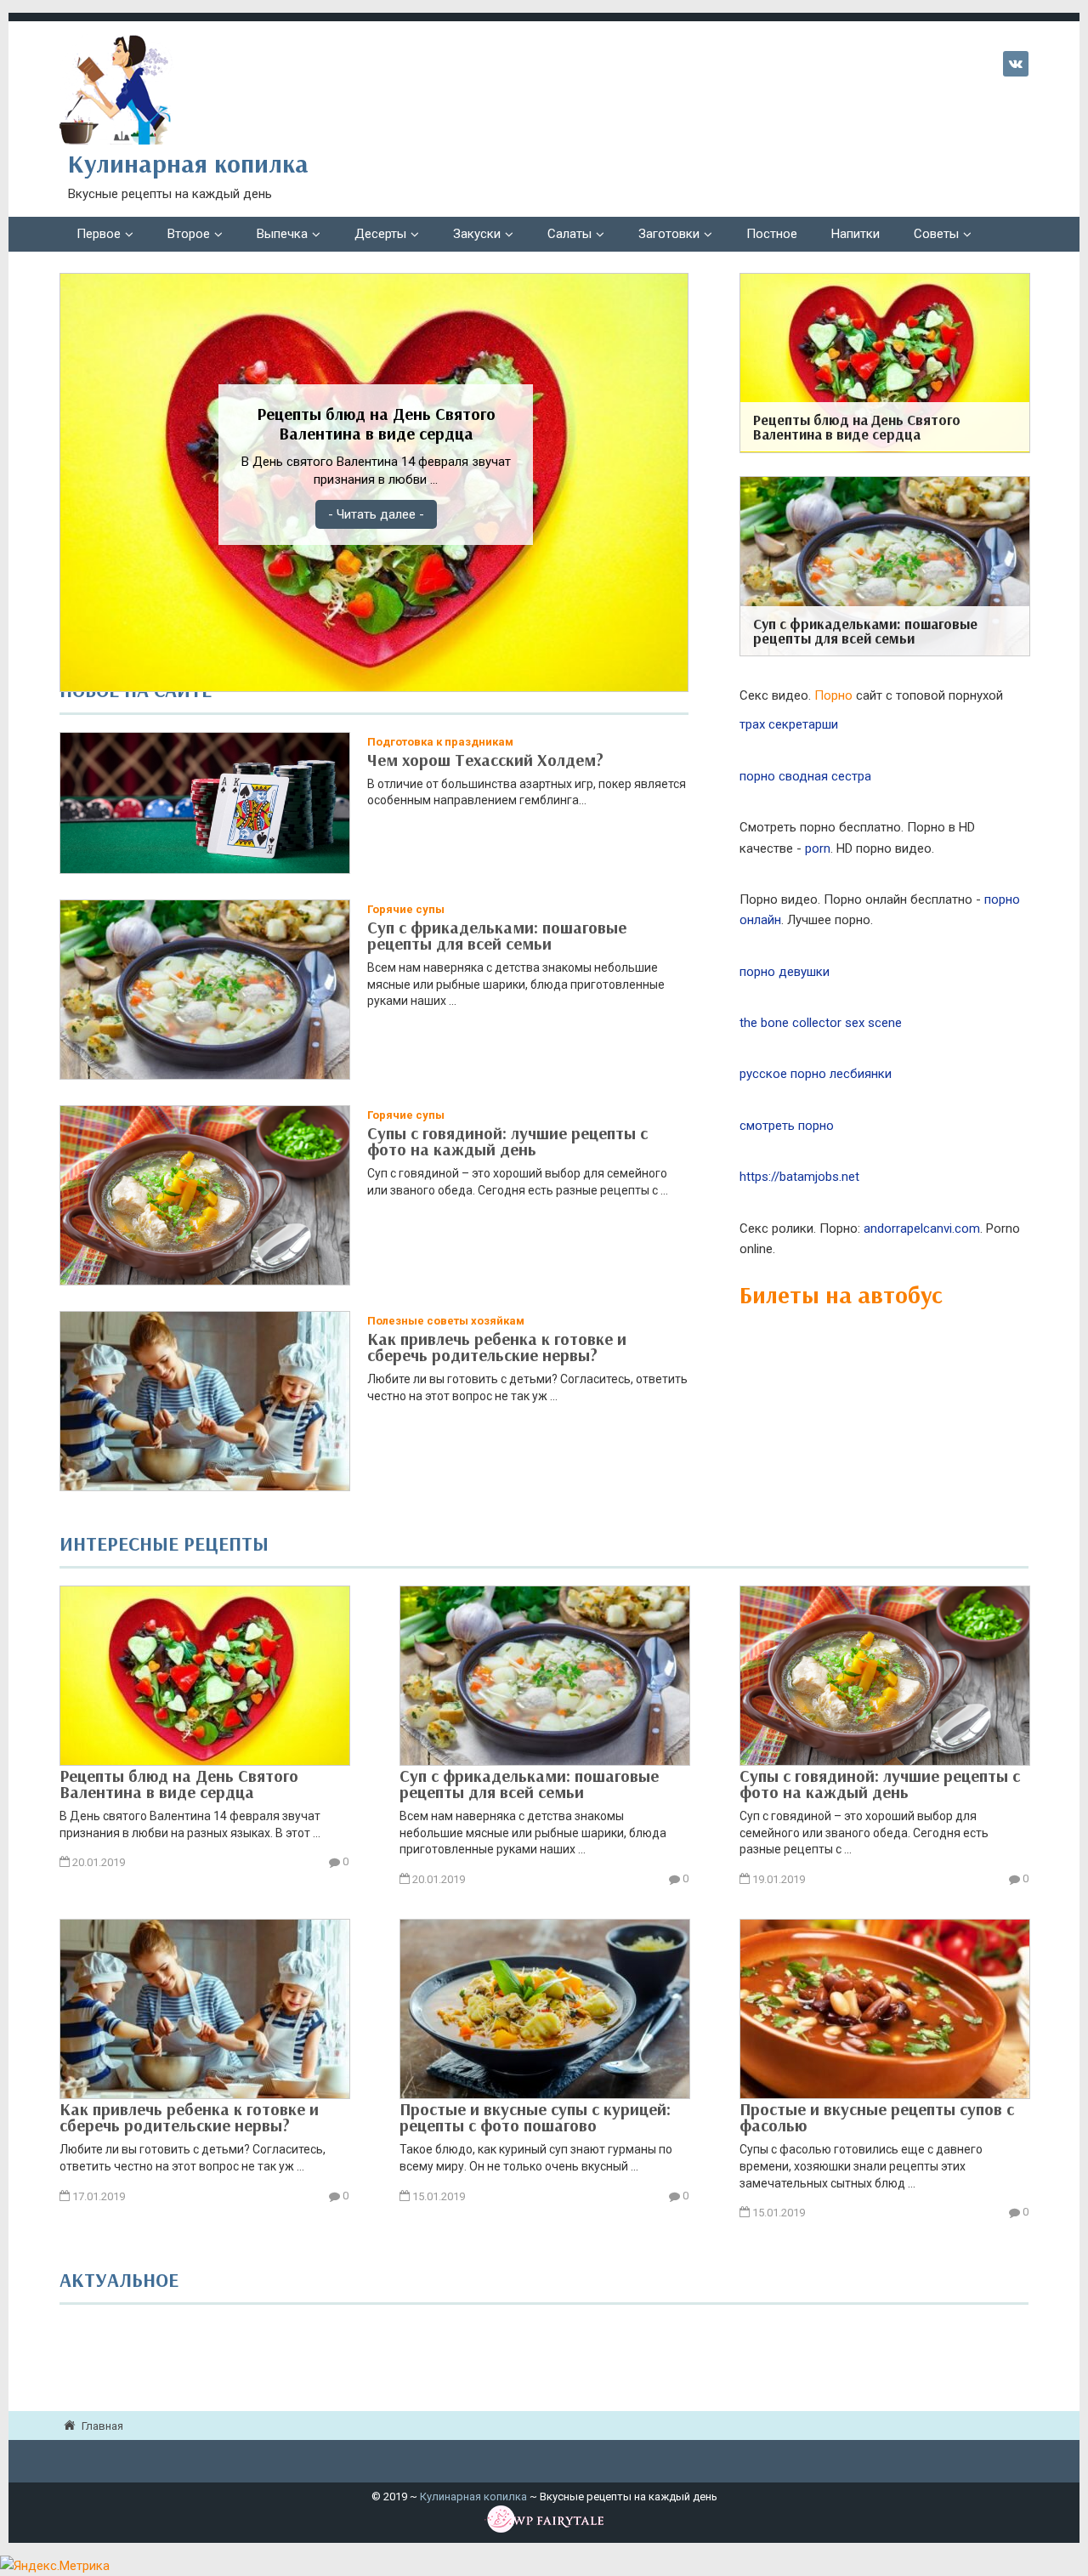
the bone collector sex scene (821, 1023)
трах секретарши (789, 724)
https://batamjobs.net (799, 1177)
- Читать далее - (376, 514)
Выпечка (282, 234)
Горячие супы (406, 909)
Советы (936, 234)
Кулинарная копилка (473, 2497)
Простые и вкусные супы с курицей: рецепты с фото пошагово (535, 2116)
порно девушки (785, 972)
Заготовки (669, 234)
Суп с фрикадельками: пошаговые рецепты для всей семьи (497, 935)
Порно (833, 695)
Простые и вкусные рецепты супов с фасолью (877, 2116)
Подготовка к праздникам (440, 742)
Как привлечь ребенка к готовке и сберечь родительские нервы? (497, 1347)
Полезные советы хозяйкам (446, 1321)
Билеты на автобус (841, 1294)
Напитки (856, 234)
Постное (772, 234)
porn (818, 848)
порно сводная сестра (805, 776)
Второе (189, 234)
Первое (99, 234)
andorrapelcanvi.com (922, 1228)
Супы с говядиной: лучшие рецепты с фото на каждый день (507, 1141)
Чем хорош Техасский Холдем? (485, 760)
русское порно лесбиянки (816, 1074)
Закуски (477, 234)
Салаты (569, 234)
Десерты (380, 234)
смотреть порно (787, 1126)
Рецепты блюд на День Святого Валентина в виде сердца (179, 1782)
